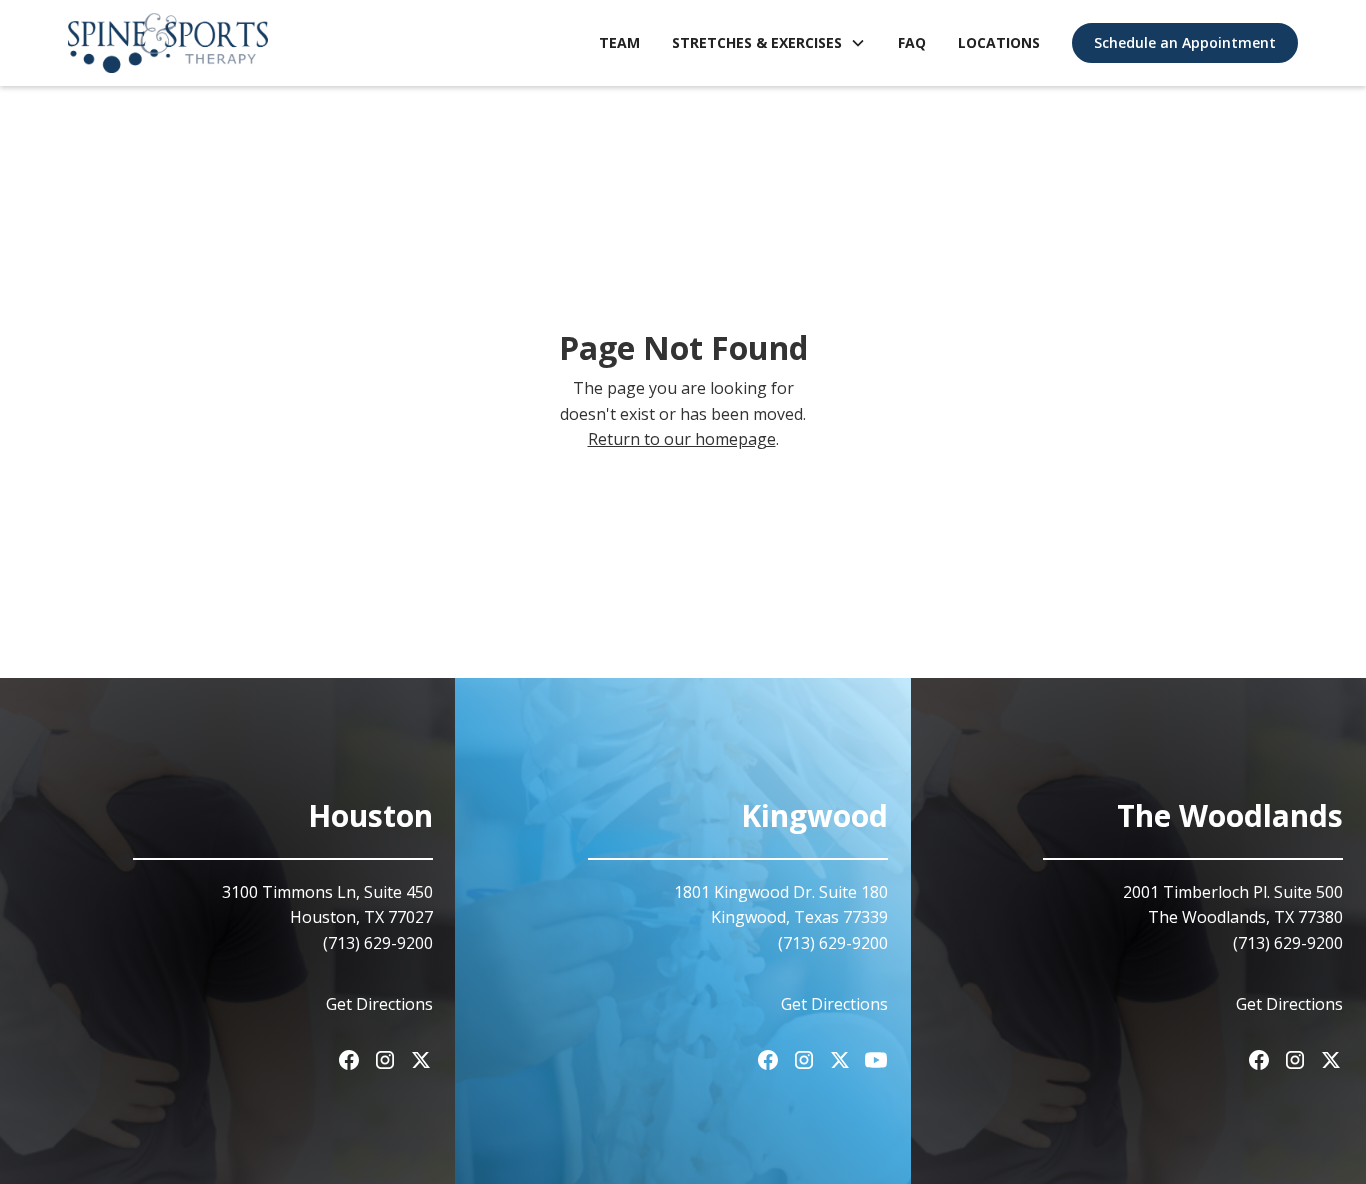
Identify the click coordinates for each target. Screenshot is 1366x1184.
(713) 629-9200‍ (378, 943)
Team (619, 42)
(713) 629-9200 (833, 943)
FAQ (912, 42)
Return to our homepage (682, 439)
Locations (999, 42)
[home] (168, 43)
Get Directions (379, 1004)
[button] (769, 43)
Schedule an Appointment (1185, 42)
